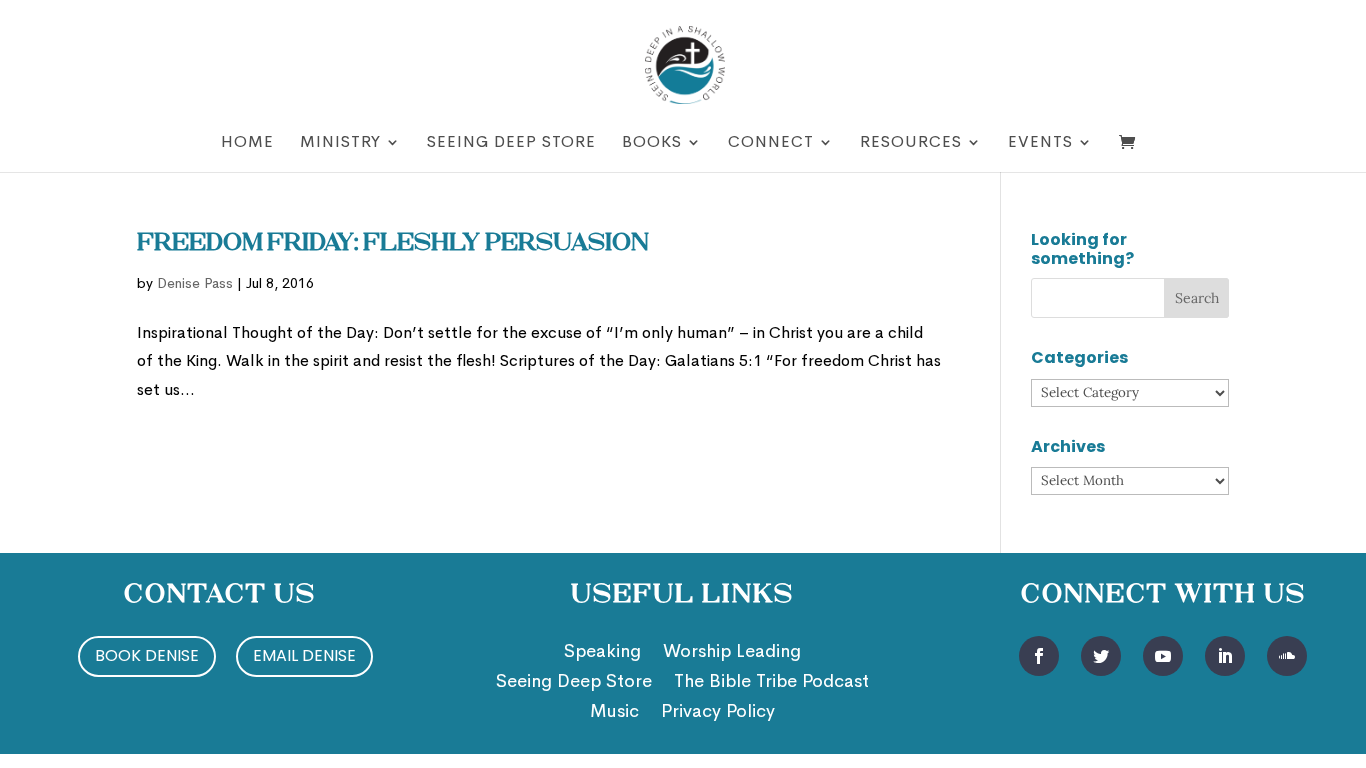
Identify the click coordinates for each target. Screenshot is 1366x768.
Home (247, 143)
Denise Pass (195, 283)
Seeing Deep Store (511, 143)
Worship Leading (732, 653)
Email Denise (304, 655)
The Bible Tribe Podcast (771, 683)
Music (614, 713)
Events (1040, 143)
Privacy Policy (718, 713)
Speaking (602, 653)
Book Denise (147, 655)
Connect (771, 143)
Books (652, 143)
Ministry (340, 143)
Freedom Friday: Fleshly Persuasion (393, 244)
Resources (911, 143)
